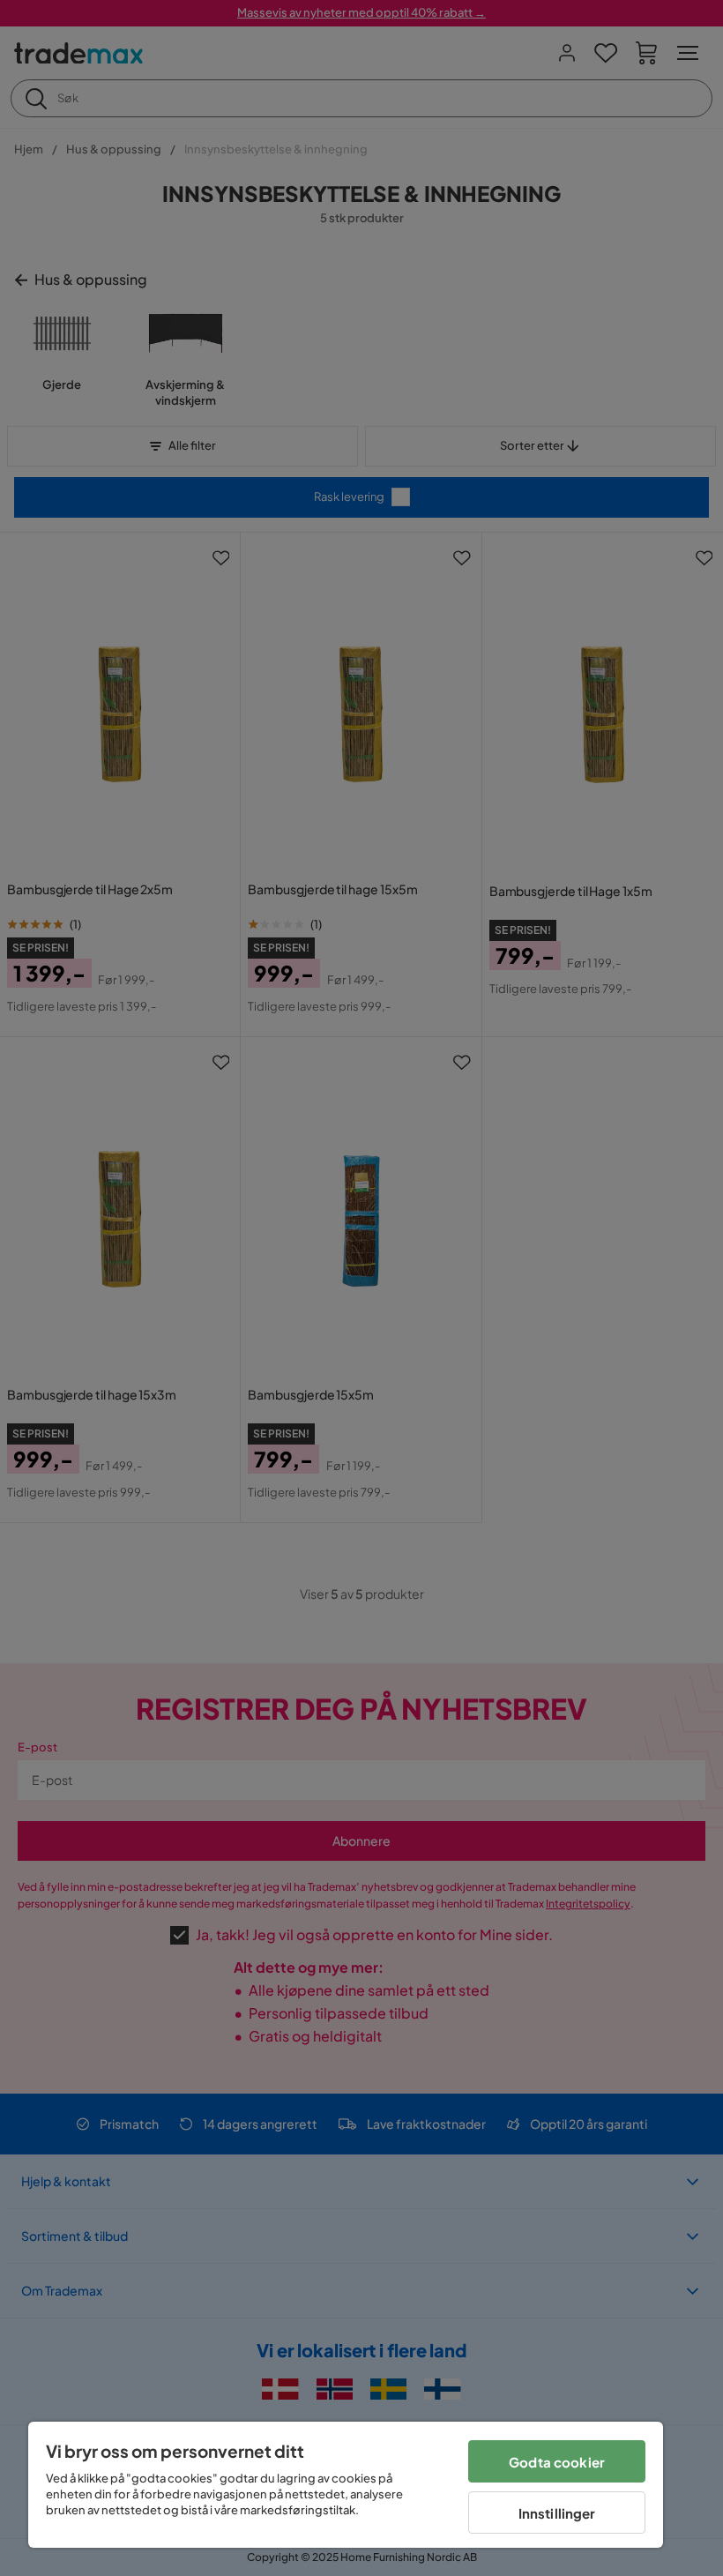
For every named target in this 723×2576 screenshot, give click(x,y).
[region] (346, 2485)
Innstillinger (557, 2513)
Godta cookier (557, 2462)
